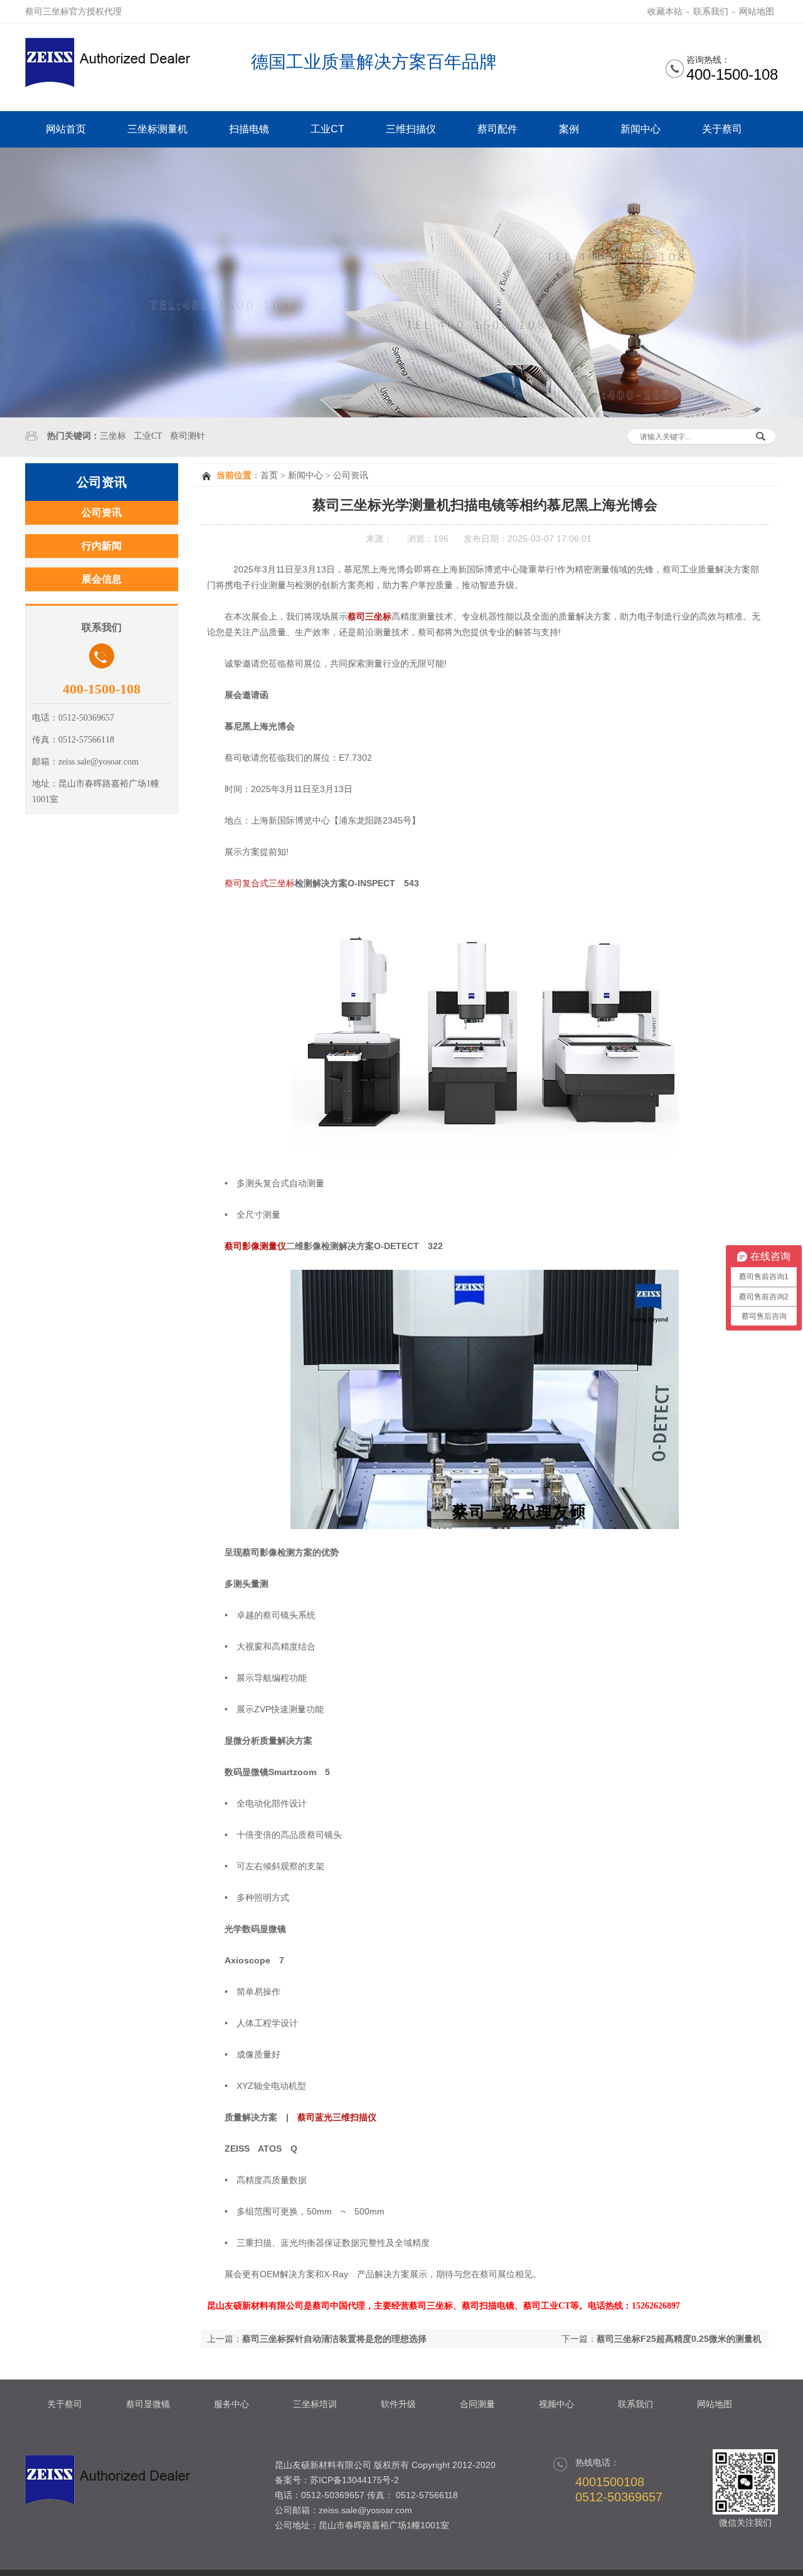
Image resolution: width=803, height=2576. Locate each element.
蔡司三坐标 (370, 616)
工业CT (327, 129)
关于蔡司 (722, 129)
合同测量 (477, 2404)
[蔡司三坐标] (113, 84)
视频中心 (556, 2404)
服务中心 (231, 2404)
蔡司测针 (188, 436)
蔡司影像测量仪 (255, 1246)
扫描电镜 (249, 129)
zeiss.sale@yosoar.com (365, 2510)
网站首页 (66, 129)
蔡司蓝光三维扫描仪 (337, 2117)
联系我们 (711, 11)
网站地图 (757, 11)
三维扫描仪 (411, 129)
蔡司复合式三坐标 (260, 883)
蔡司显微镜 (148, 2404)
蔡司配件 (497, 129)
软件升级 (398, 2404)
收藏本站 (665, 11)
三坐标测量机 (157, 129)
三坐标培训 (315, 2404)
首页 (269, 475)
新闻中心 (641, 129)
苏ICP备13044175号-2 (354, 2480)
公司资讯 (351, 475)
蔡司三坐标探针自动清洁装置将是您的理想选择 (334, 2339)
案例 (569, 129)
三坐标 (113, 436)
